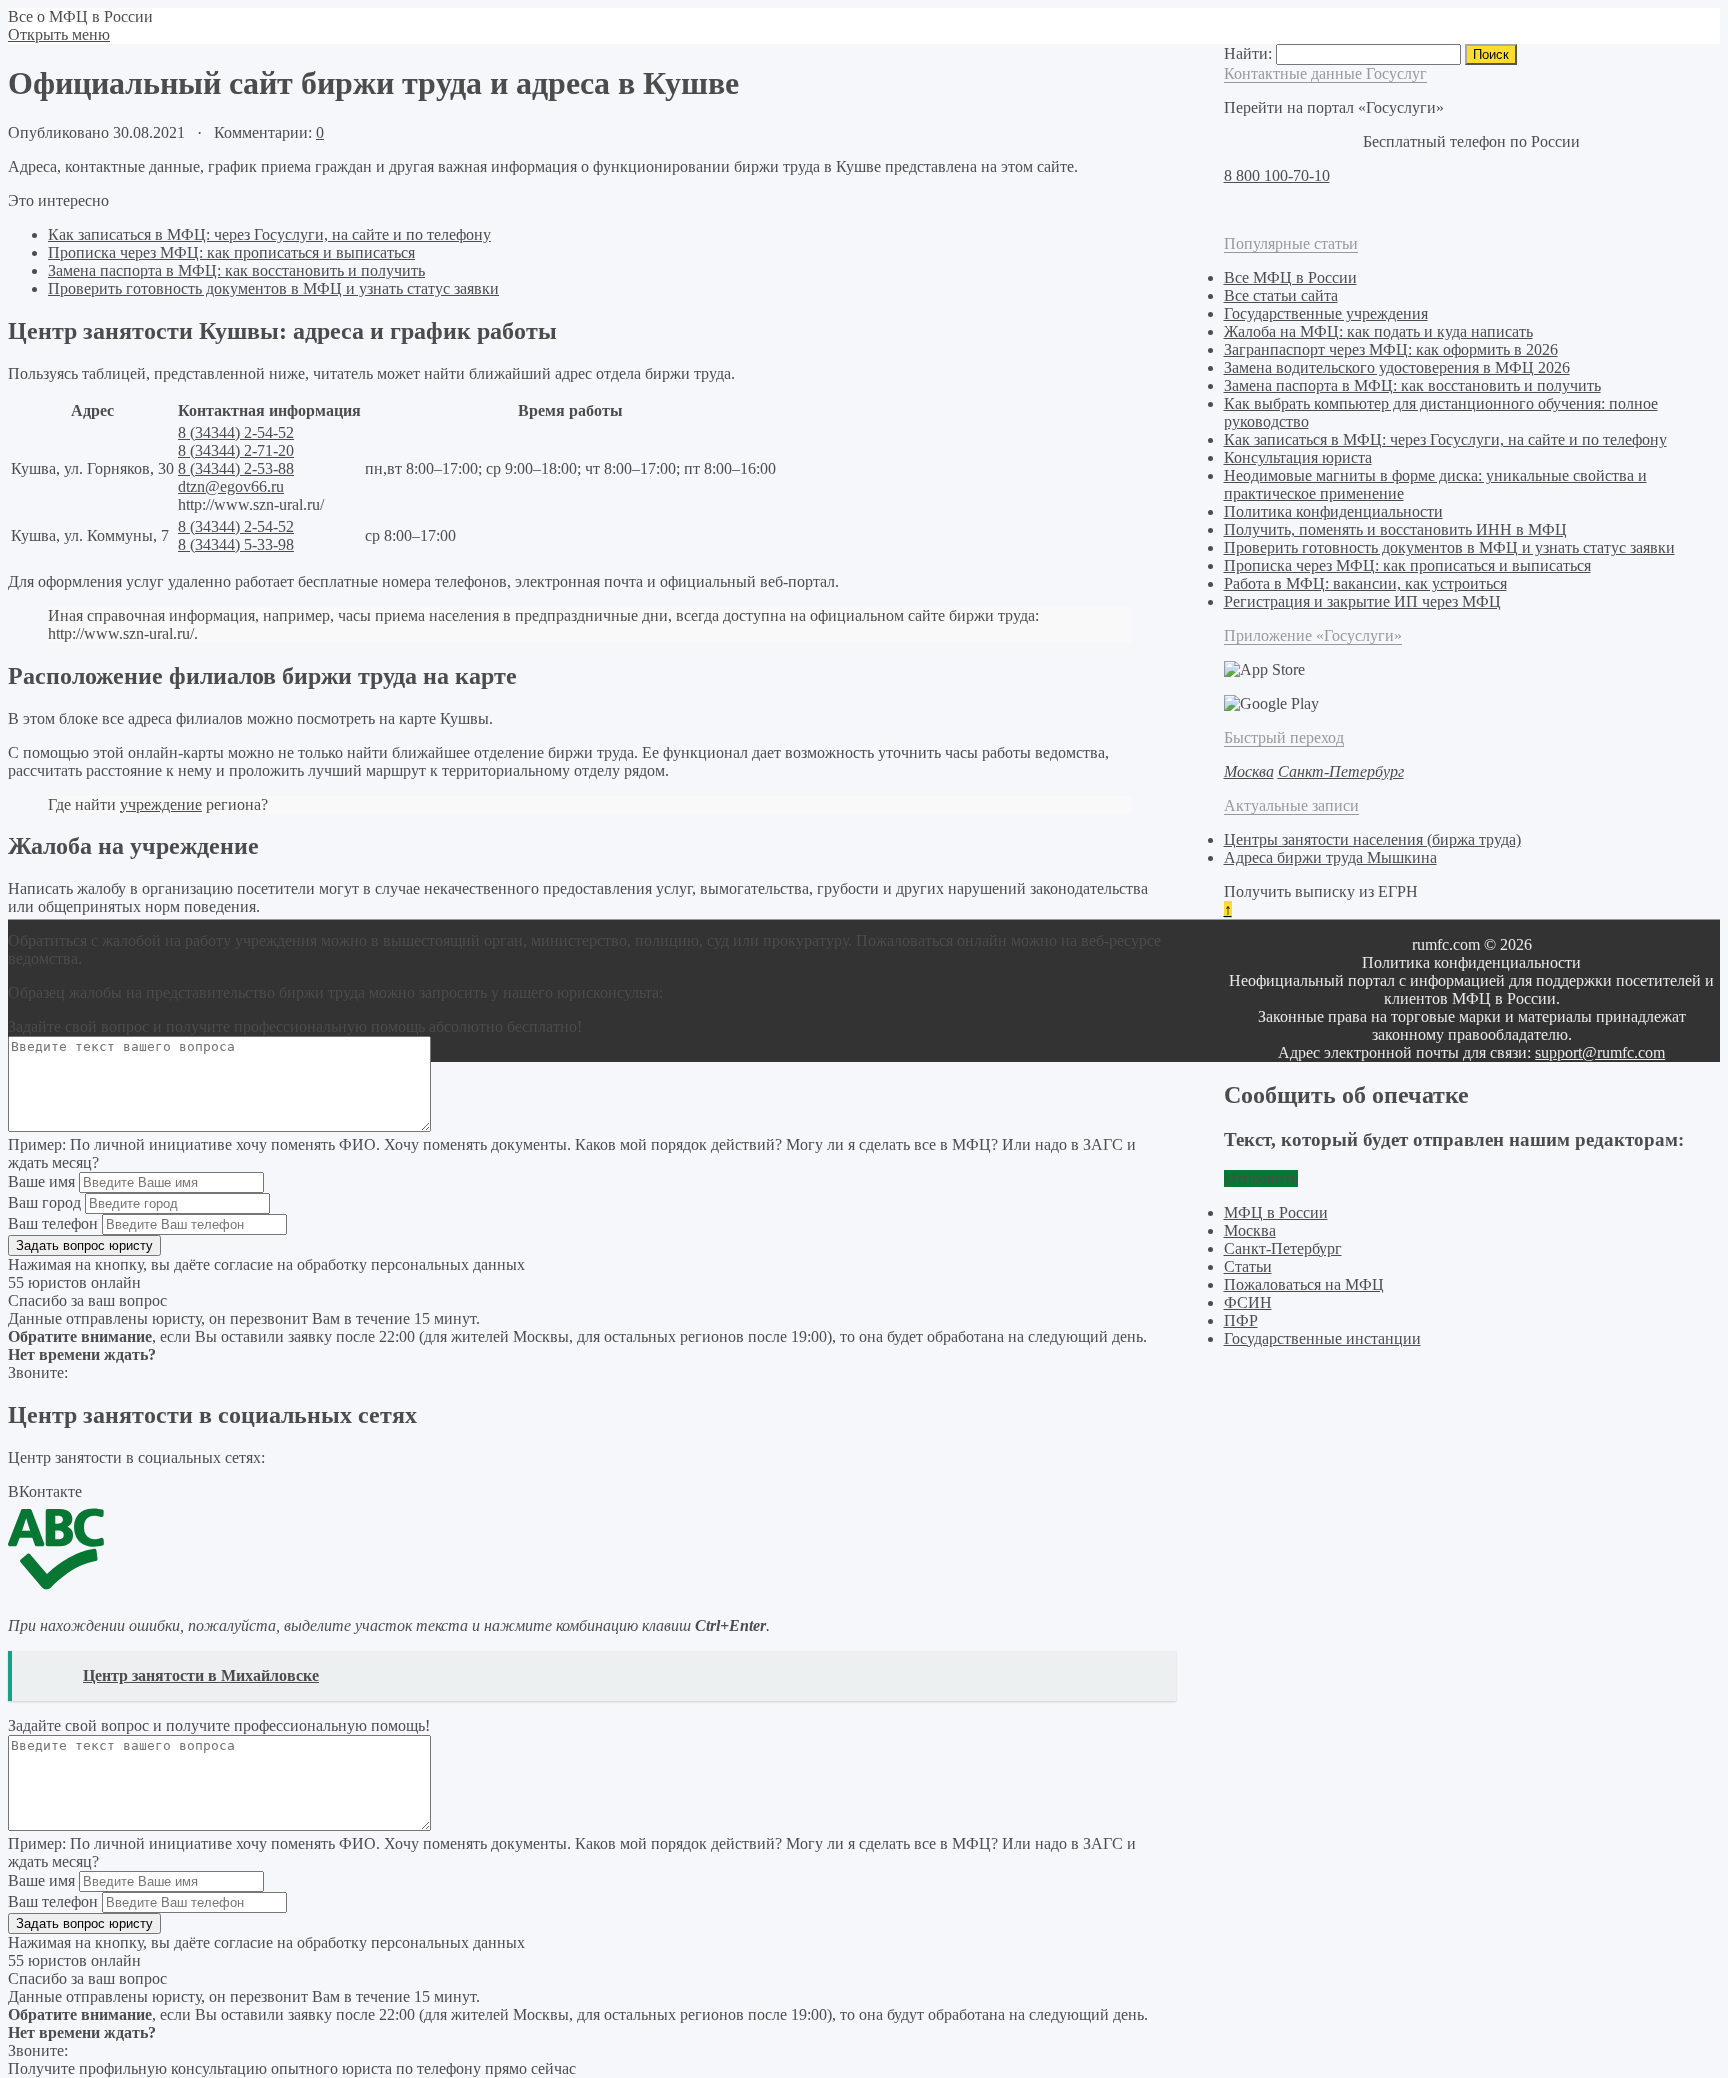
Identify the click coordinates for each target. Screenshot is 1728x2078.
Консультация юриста (1298, 457)
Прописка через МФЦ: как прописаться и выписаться (231, 252)
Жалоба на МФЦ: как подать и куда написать (1378, 331)
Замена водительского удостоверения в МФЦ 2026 (1397, 367)
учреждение (161, 804)
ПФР (1241, 1320)
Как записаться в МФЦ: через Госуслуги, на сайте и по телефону (269, 234)
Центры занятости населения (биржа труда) (1372, 839)
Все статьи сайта (1281, 295)
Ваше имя (41, 1181)
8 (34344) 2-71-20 (236, 450)
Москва (1250, 1230)
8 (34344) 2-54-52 (236, 432)
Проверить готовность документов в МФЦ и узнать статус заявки (273, 288)
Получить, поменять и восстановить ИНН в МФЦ (1395, 529)
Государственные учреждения (1326, 313)
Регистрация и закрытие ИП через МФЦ (1362, 601)
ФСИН (1248, 1302)
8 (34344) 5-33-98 (236, 544)
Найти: (1248, 53)
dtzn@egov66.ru (231, 486)
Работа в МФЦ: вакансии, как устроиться (1365, 583)
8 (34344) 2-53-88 (236, 468)
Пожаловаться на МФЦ (1304, 1284)
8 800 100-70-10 (1277, 175)
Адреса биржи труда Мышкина (1330, 857)
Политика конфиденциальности (1333, 511)
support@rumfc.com (1600, 1052)
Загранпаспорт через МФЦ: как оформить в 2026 (1391, 349)
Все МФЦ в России (1290, 277)
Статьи (1248, 1266)
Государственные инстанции (1322, 1338)
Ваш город (44, 1202)
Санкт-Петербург (1283, 1248)
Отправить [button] (1261, 1178)
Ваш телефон (53, 1223)
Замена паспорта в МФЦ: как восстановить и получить (236, 270)
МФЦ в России (1276, 1212)
